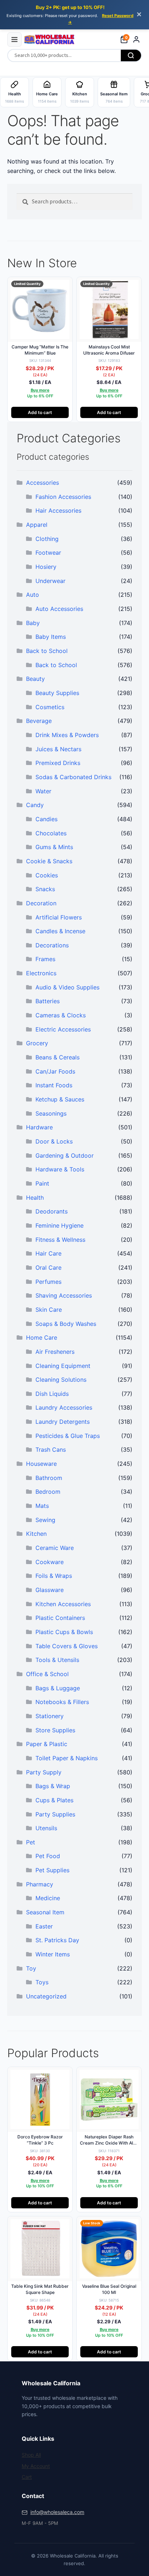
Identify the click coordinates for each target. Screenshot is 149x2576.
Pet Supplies (52, 1870)
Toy (31, 1968)
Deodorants (52, 1211)
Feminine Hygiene (59, 1225)
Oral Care (48, 1268)
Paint (42, 1183)
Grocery (37, 1043)
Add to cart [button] (40, 412)
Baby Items (51, 637)
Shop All (31, 2455)
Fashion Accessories (63, 497)
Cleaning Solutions (61, 1380)
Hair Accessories (58, 510)
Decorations (52, 945)
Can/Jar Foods (55, 1071)
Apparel (37, 525)
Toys (42, 1982)
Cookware (50, 1562)
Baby (33, 623)
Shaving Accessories (64, 1295)
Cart (27, 2477)
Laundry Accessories (64, 1407)
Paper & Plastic (47, 1744)
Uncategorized (46, 1996)
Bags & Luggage (58, 1688)
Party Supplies (55, 1814)
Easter (44, 1926)
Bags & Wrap (53, 1786)
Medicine (48, 1898)
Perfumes (48, 1282)
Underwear (50, 581)
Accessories (42, 483)
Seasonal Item (45, 1912)
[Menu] (14, 40)
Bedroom (48, 1492)
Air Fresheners (55, 1352)
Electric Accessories (63, 1029)
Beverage (39, 721)
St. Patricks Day (57, 1940)
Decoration (41, 903)
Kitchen (36, 1534)
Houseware (41, 1464)
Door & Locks (54, 1141)
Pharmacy (40, 1884)
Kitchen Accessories (63, 1604)
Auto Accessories (59, 609)
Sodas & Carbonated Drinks (73, 777)
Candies (46, 819)
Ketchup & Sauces (60, 1099)
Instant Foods (54, 1085)
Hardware (39, 1127)
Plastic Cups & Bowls (64, 1632)
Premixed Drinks (58, 763)
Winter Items (53, 1954)
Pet (31, 1842)
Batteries (48, 1001)
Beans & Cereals (58, 1057)
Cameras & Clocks (61, 1015)
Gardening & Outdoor (65, 1155)
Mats (42, 1506)
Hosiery (46, 567)
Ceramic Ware (55, 1548)
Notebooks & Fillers (62, 1702)
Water (43, 791)
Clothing (47, 539)
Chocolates (51, 833)
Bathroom (49, 1478)
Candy (35, 805)
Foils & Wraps (54, 1576)
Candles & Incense (60, 931)
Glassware (50, 1590)
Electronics (41, 973)
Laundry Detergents (63, 1422)
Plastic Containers (60, 1618)
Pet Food (48, 1856)
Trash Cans (51, 1450)
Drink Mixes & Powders (67, 735)
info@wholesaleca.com (57, 2512)
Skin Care (49, 1310)
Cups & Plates (54, 1800)
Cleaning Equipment (63, 1366)
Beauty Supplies (57, 693)
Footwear (48, 553)
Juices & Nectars (58, 749)
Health (35, 1198)
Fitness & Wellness (60, 1240)
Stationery (50, 1716)
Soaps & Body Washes (66, 1324)
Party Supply (44, 1772)
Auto (33, 595)
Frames (45, 959)
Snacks (45, 889)
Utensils (46, 1828)
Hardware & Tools (60, 1169)
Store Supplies (55, 1730)
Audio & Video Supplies (67, 987)
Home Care (42, 1337)
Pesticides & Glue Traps (68, 1436)
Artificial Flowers (59, 917)
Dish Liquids (52, 1394)
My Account (36, 2466)
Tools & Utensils (57, 1660)
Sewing (45, 1520)
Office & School (47, 1674)
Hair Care (48, 1253)
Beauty (35, 679)
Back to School (47, 651)
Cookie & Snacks (49, 861)
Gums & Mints (54, 847)
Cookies (47, 875)
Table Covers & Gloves (67, 1646)
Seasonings (51, 1113)
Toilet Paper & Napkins (67, 1758)
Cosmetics (50, 707)
